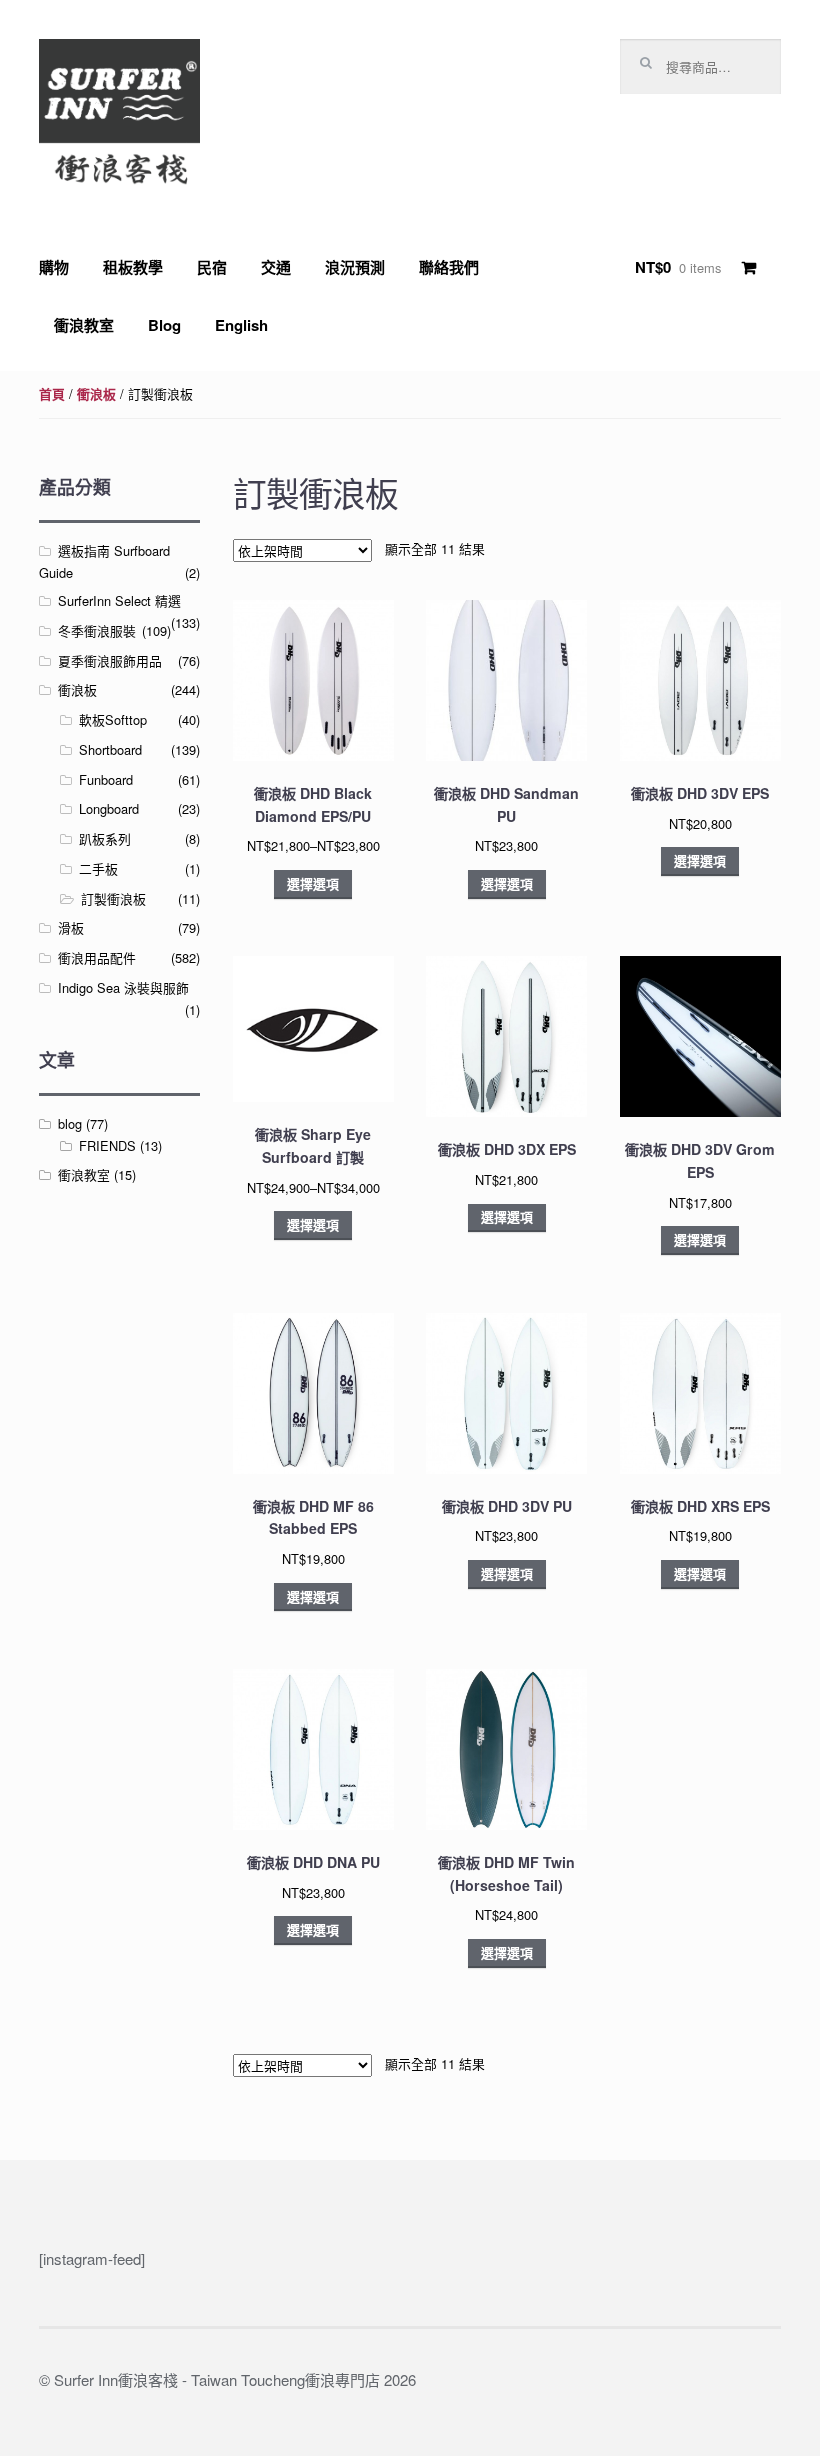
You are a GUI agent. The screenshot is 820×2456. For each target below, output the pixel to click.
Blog (164, 325)
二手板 (98, 868)
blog (70, 1123)
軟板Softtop (113, 719)
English (241, 325)
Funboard (106, 779)
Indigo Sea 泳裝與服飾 (123, 987)
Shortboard (110, 749)
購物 (54, 267)
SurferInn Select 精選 (119, 600)
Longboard (109, 808)
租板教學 (133, 267)
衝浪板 (96, 394)
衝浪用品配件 (97, 957)
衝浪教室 (84, 325)
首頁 (52, 394)
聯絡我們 (449, 267)
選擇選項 (313, 884)
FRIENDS (107, 1145)
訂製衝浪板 (113, 898)
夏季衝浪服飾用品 (110, 660)
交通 (276, 267)
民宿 (212, 267)
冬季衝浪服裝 (97, 630)
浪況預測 (355, 267)
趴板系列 (105, 838)
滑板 (71, 927)
